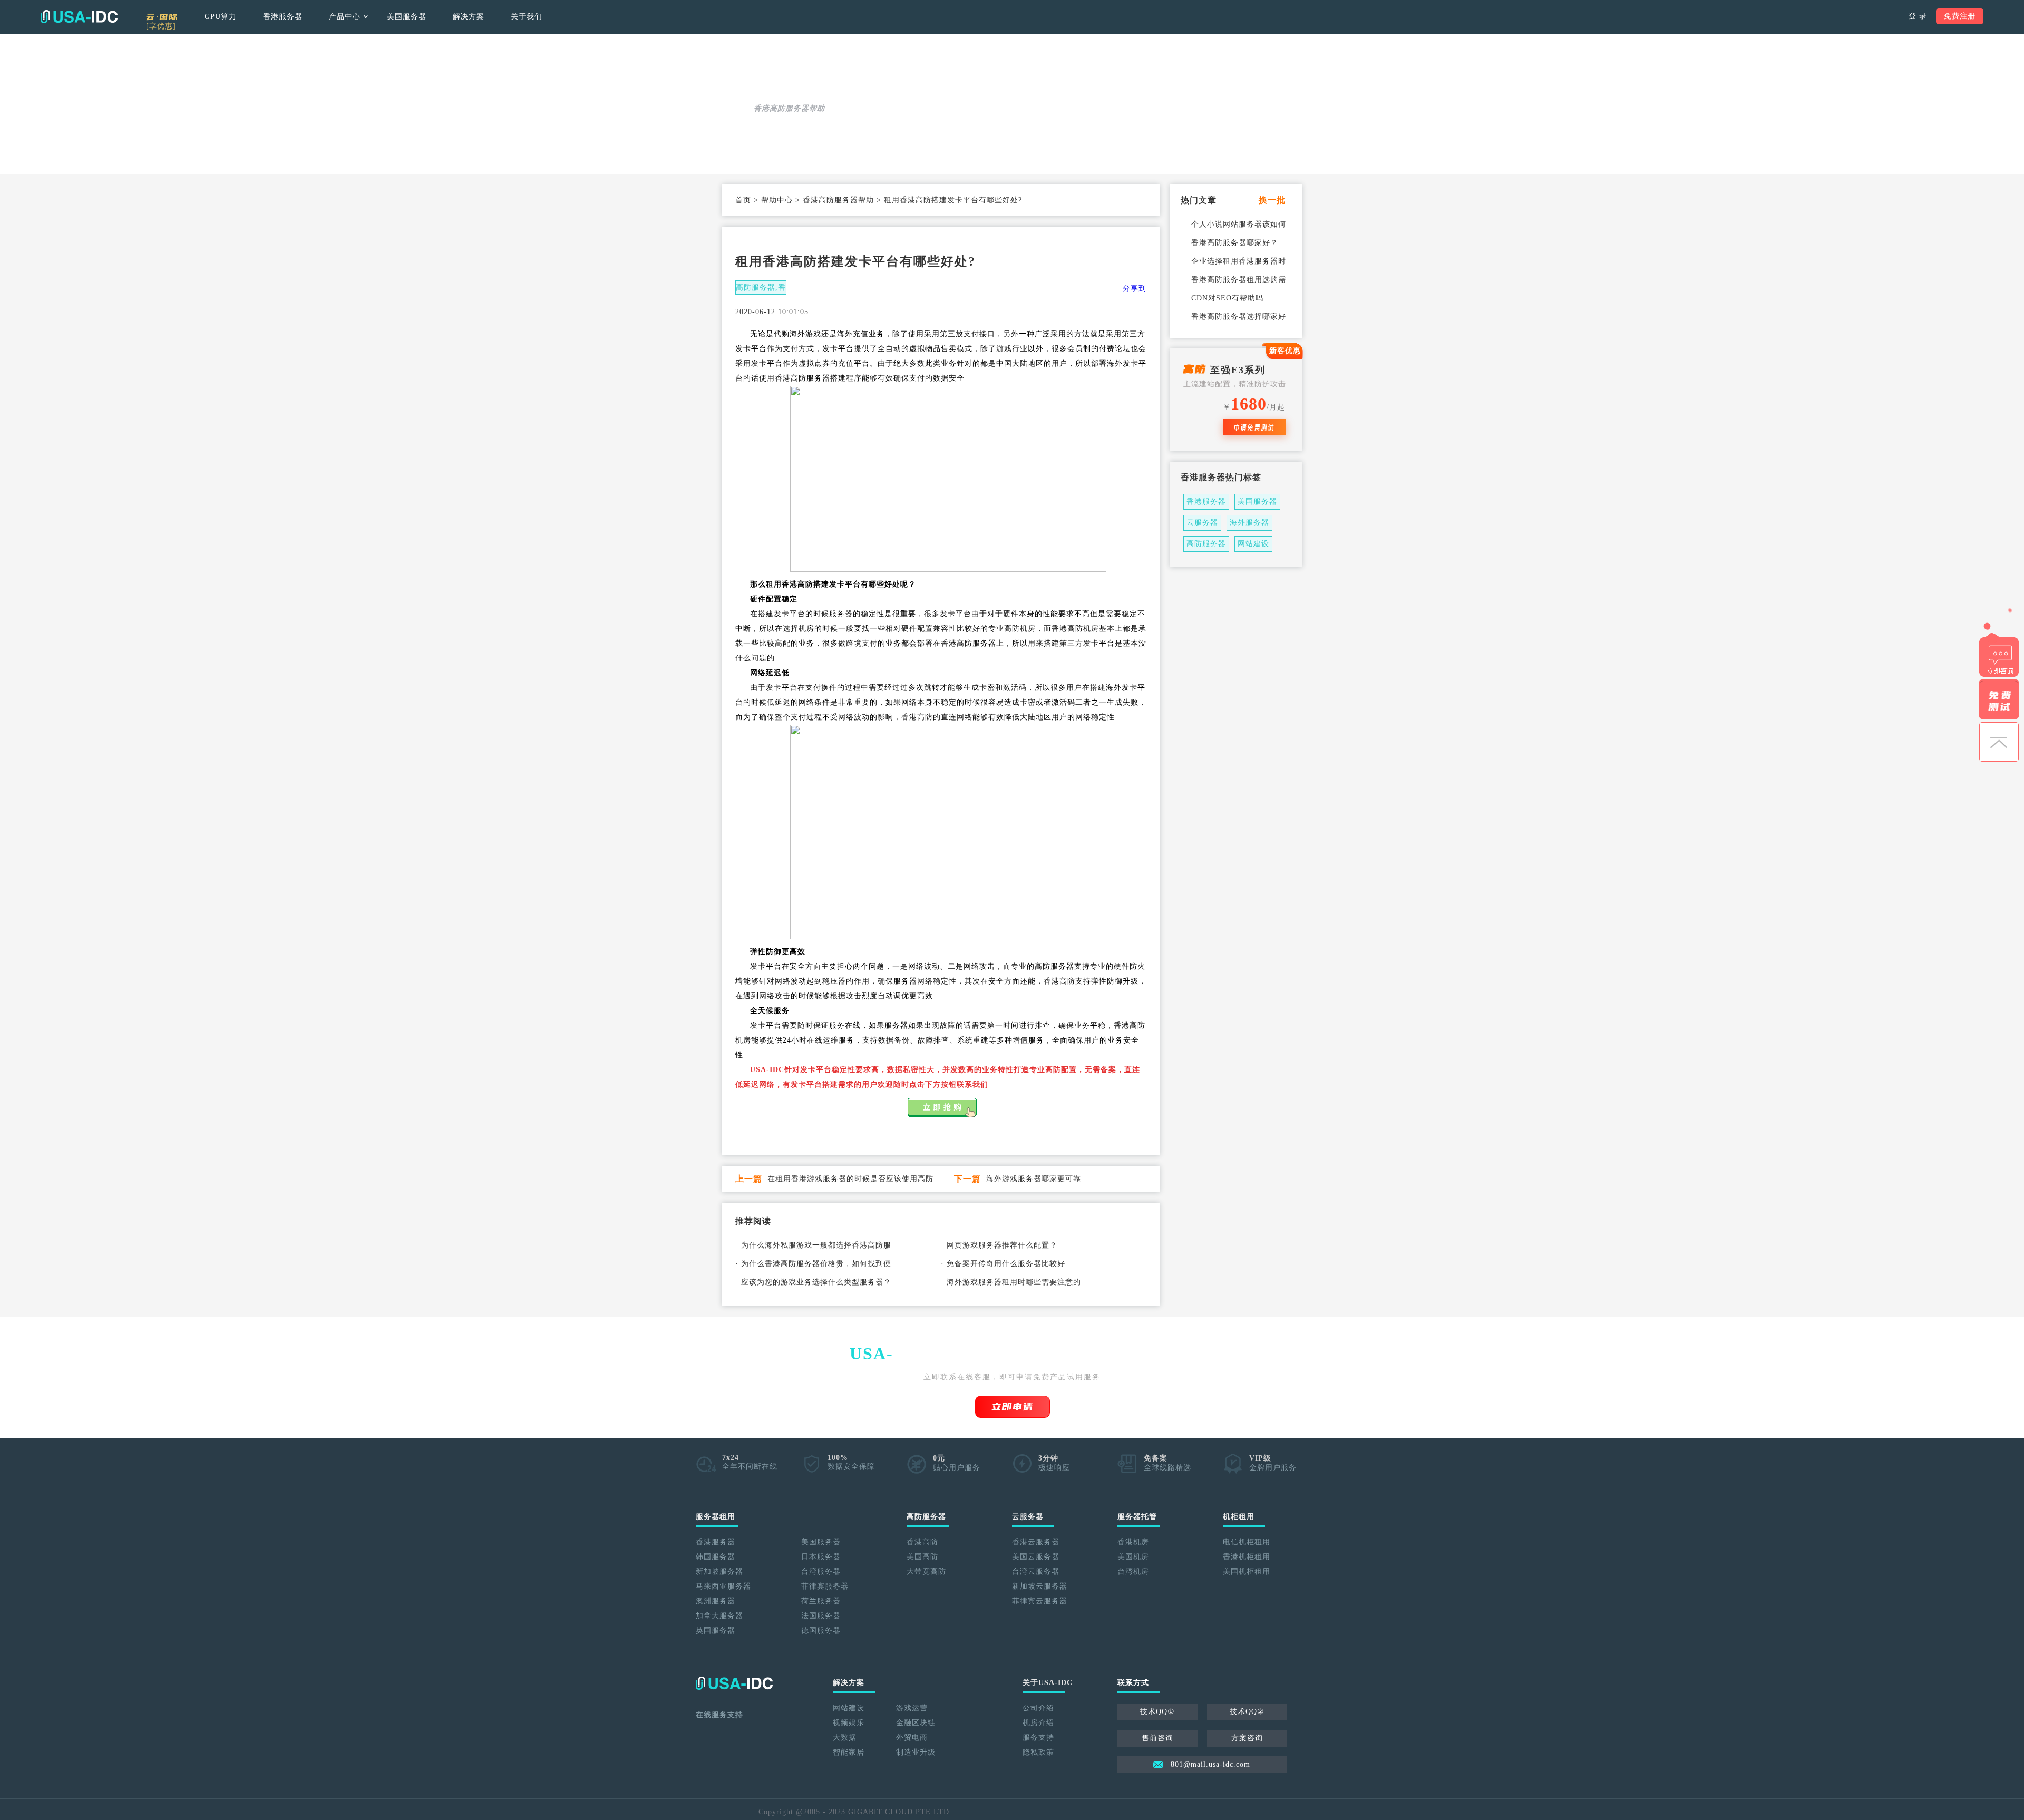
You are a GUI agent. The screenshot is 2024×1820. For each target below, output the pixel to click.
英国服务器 (716, 1631)
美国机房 (1133, 1557)
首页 (743, 200)
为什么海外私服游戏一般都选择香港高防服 (816, 1245)
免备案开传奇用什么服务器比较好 (1006, 1264)
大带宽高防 (926, 1571)
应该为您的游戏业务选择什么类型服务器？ (816, 1282)
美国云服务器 (1036, 1557)
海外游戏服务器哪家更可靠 (1034, 1179)
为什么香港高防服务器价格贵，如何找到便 (816, 1264)
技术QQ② (1247, 1712)
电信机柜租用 (1247, 1542)
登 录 (1918, 16)
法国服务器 (821, 1616)
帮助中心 (777, 200)
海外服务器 (1249, 523)
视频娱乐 (849, 1723)
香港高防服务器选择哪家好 (1239, 317)
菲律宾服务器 (825, 1586)
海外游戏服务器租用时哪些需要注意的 (1014, 1282)
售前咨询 (1157, 1738)
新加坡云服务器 (1040, 1586)
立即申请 (1013, 1407)
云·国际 (162, 20)
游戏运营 (912, 1708)
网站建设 (1253, 544)
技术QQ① (1157, 1712)
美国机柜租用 (1247, 1571)
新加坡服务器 (719, 1571)
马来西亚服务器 (723, 1586)
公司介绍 (1038, 1708)
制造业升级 (916, 1752)
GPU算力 (221, 17)
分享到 (1135, 289)
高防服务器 (1206, 544)
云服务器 (1202, 523)
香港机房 (1133, 1542)
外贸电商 (912, 1738)
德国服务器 (821, 1631)
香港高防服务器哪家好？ (1235, 243)
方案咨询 (1247, 1738)
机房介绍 (1038, 1723)
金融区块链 (916, 1723)
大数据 (845, 1738)
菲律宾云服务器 (1040, 1601)
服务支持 (1038, 1738)
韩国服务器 (716, 1557)
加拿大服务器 (719, 1616)
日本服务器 (821, 1557)
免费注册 (1960, 16)
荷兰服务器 (821, 1601)
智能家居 (849, 1752)
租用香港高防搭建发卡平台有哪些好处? (953, 200)
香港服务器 (283, 17)
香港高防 (922, 1542)
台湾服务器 (821, 1571)
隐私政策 (1038, 1752)
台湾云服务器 (1036, 1571)
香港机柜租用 (1247, 1557)
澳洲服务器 (716, 1601)
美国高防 (922, 1557)
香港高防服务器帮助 (838, 200)
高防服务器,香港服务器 (761, 289)
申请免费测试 (1254, 427)
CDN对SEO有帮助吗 (1227, 298)
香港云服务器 (1036, 1542)
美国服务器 (407, 17)
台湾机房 (1133, 1571)
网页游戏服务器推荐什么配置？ (1002, 1245)
